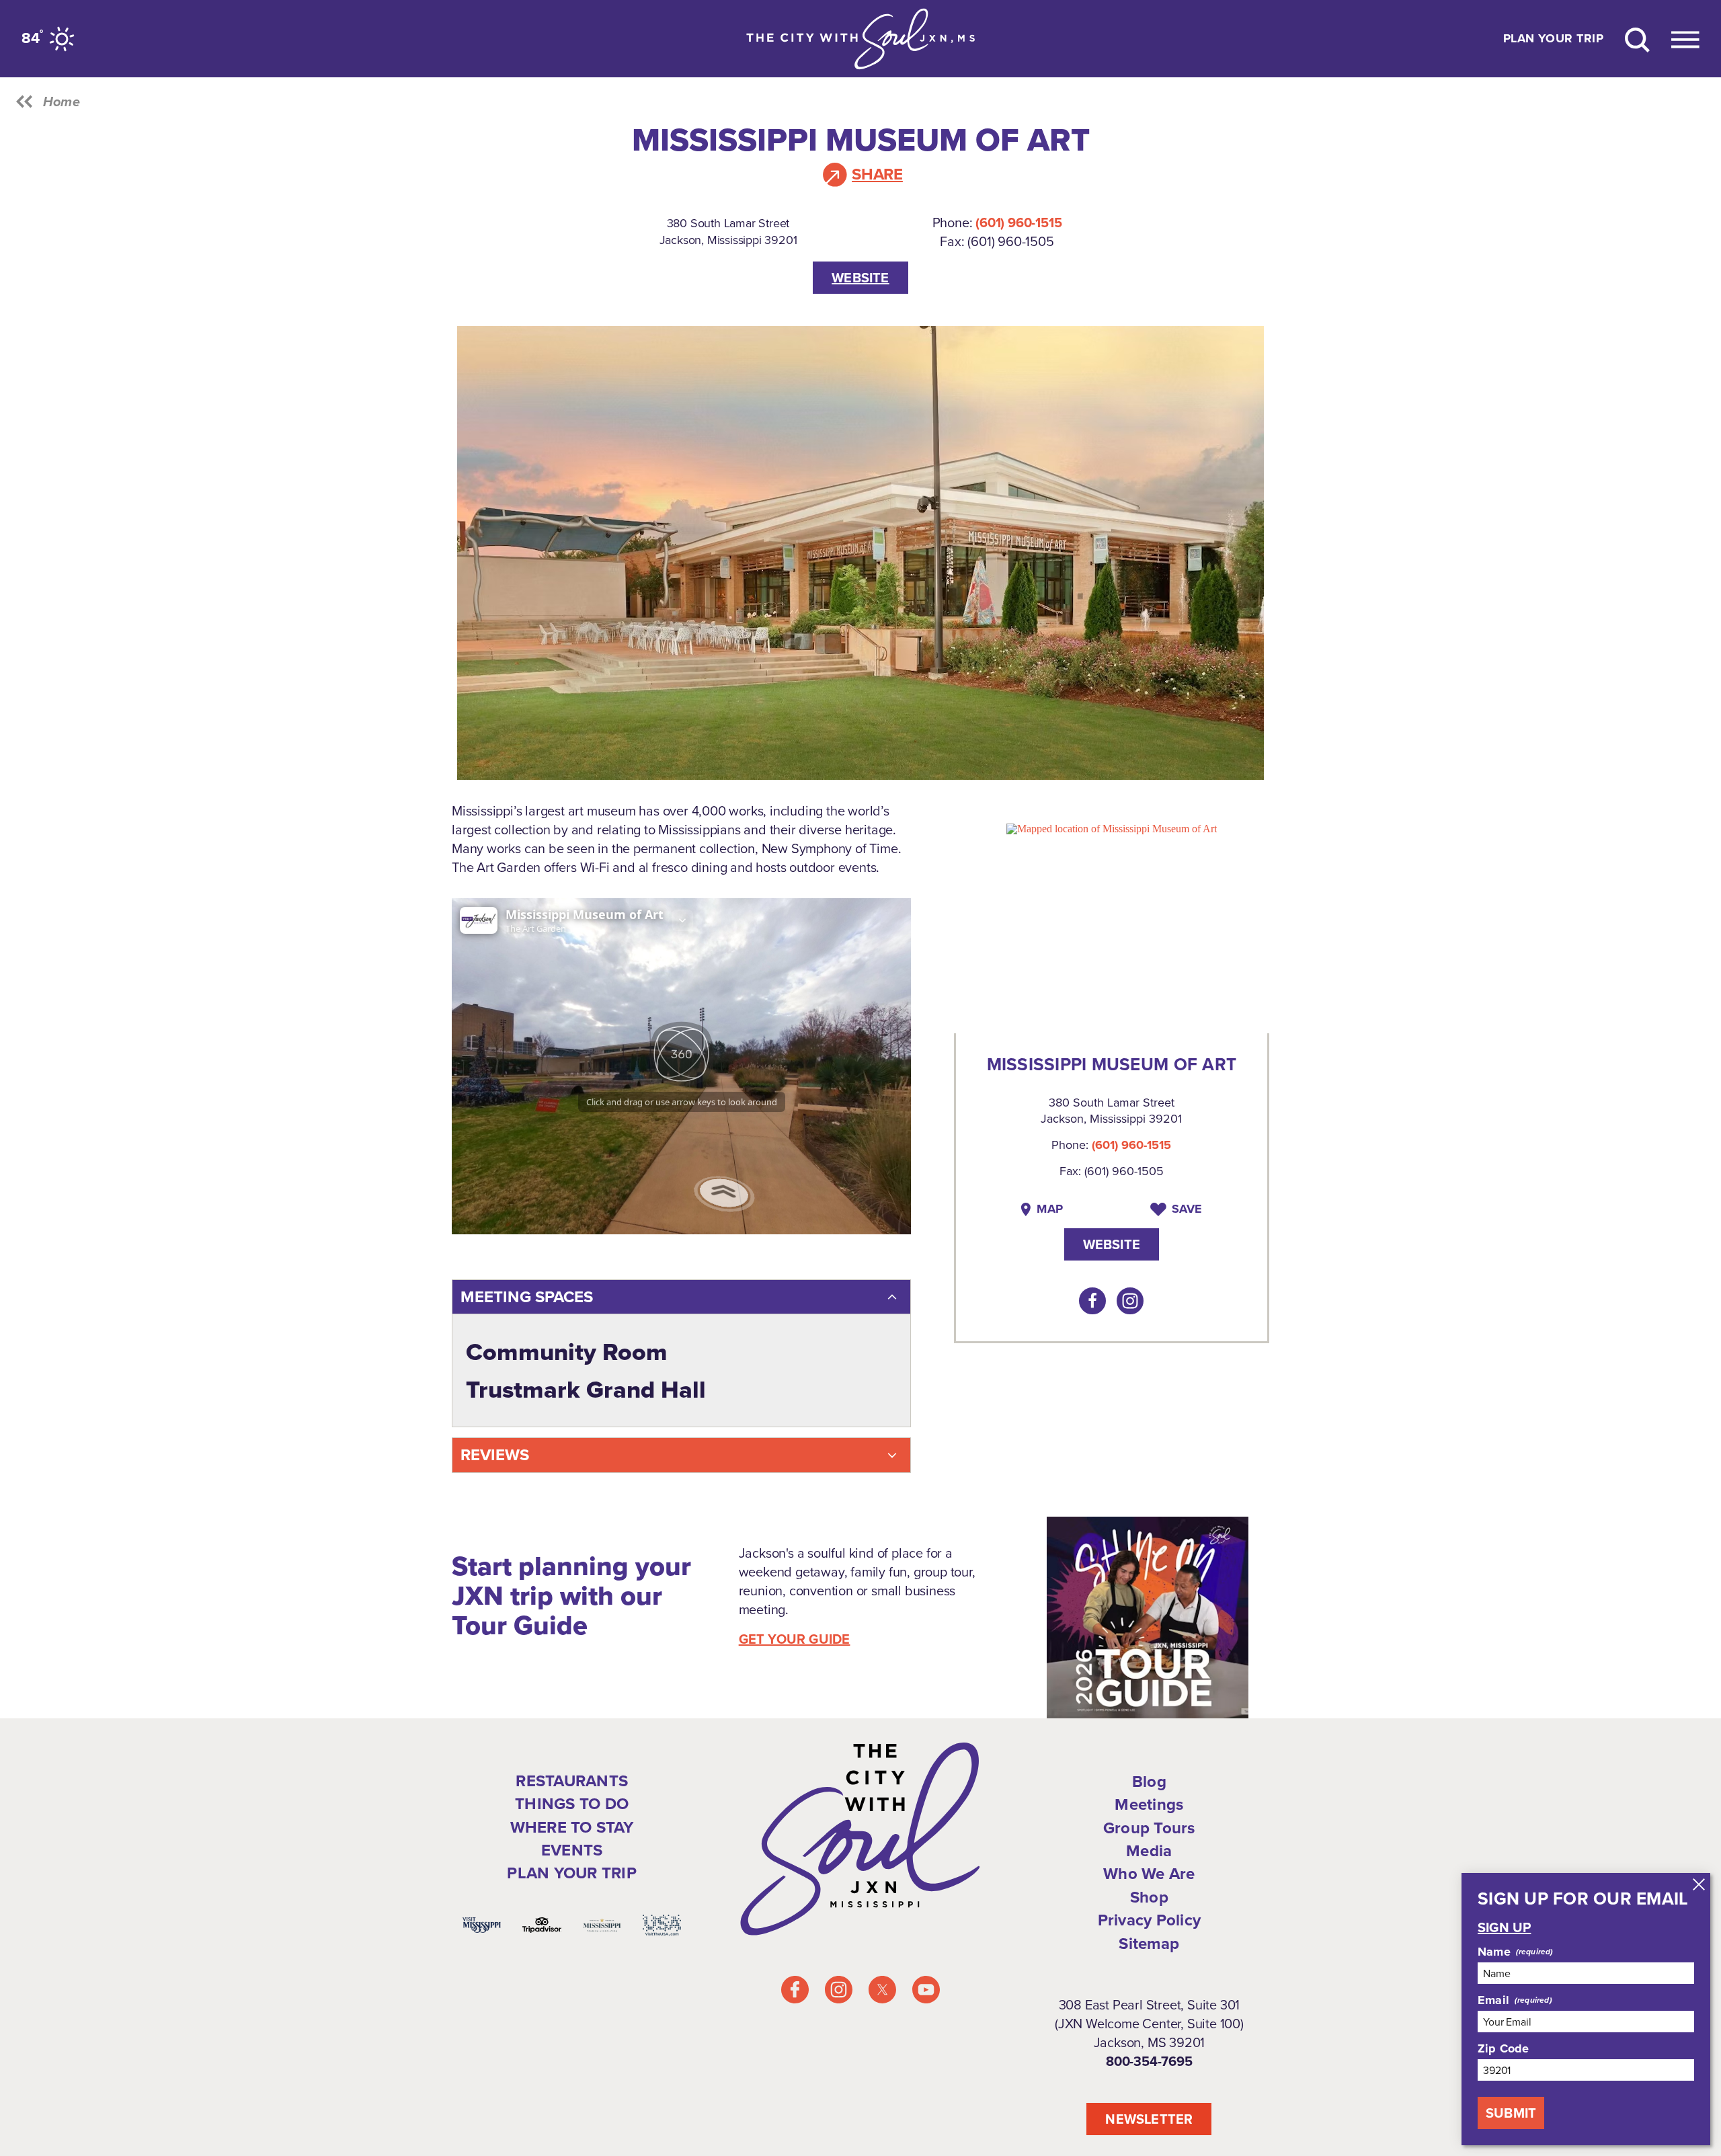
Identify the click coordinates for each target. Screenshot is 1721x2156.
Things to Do (572, 1804)
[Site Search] (1637, 39)
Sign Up (1504, 1927)
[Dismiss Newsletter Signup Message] (1699, 1884)
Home (62, 102)
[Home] (860, 39)
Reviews (495, 1455)
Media (1149, 1851)
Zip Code (1503, 2048)
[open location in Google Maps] (1112, 828)
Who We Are (1149, 1874)
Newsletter (1149, 2119)
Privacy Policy (1149, 1920)
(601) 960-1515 (1018, 223)
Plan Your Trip (1553, 39)
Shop (1149, 1897)
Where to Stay (572, 1827)
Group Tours (1149, 1828)
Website (860, 278)
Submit (1511, 2113)
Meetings (1149, 1804)
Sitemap (1149, 1944)
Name (1494, 1952)
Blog (1149, 1782)
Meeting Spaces (527, 1297)
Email (1493, 2000)
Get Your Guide (795, 1639)
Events (572, 1850)
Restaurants (572, 1781)
